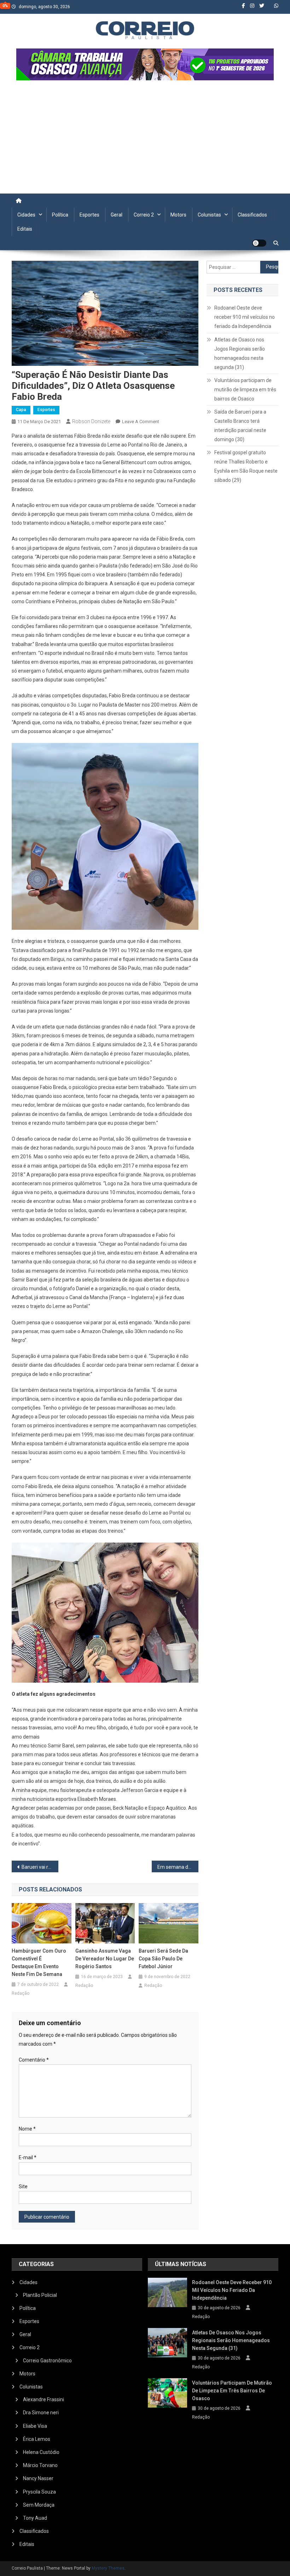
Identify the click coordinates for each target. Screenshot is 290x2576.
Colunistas (209, 215)
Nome (27, 2129)
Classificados (252, 215)
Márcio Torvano (40, 2465)
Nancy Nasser (38, 2478)
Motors (178, 215)
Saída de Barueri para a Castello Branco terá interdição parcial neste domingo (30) (240, 426)
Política (60, 215)
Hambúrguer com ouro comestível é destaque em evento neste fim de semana (39, 1963)
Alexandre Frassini (43, 2399)
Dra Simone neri (41, 2413)
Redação (21, 1993)
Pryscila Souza (39, 2492)
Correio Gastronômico (47, 2361)
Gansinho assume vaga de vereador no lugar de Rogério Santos (105, 1959)
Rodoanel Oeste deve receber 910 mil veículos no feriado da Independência (245, 317)
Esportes (89, 215)
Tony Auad (35, 2518)
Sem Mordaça (39, 2505)
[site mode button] (259, 243)
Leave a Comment (141, 422)
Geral (117, 215)
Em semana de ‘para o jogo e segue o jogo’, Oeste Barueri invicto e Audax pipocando (178, 1867)
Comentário (34, 2060)
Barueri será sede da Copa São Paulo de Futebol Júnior (163, 1959)
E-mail (28, 2157)
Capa (21, 410)
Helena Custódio (41, 2452)
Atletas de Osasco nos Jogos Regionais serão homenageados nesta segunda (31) (240, 353)
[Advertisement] (145, 140)
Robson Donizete (91, 421)
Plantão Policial (40, 2295)
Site (23, 2186)
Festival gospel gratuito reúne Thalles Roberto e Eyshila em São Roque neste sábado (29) (246, 466)
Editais (25, 229)
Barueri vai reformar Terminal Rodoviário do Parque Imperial (40, 1867)
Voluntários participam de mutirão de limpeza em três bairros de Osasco (245, 390)
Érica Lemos (37, 2439)
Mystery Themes (108, 2568)
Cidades (26, 215)
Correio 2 (144, 215)
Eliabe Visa (35, 2426)
